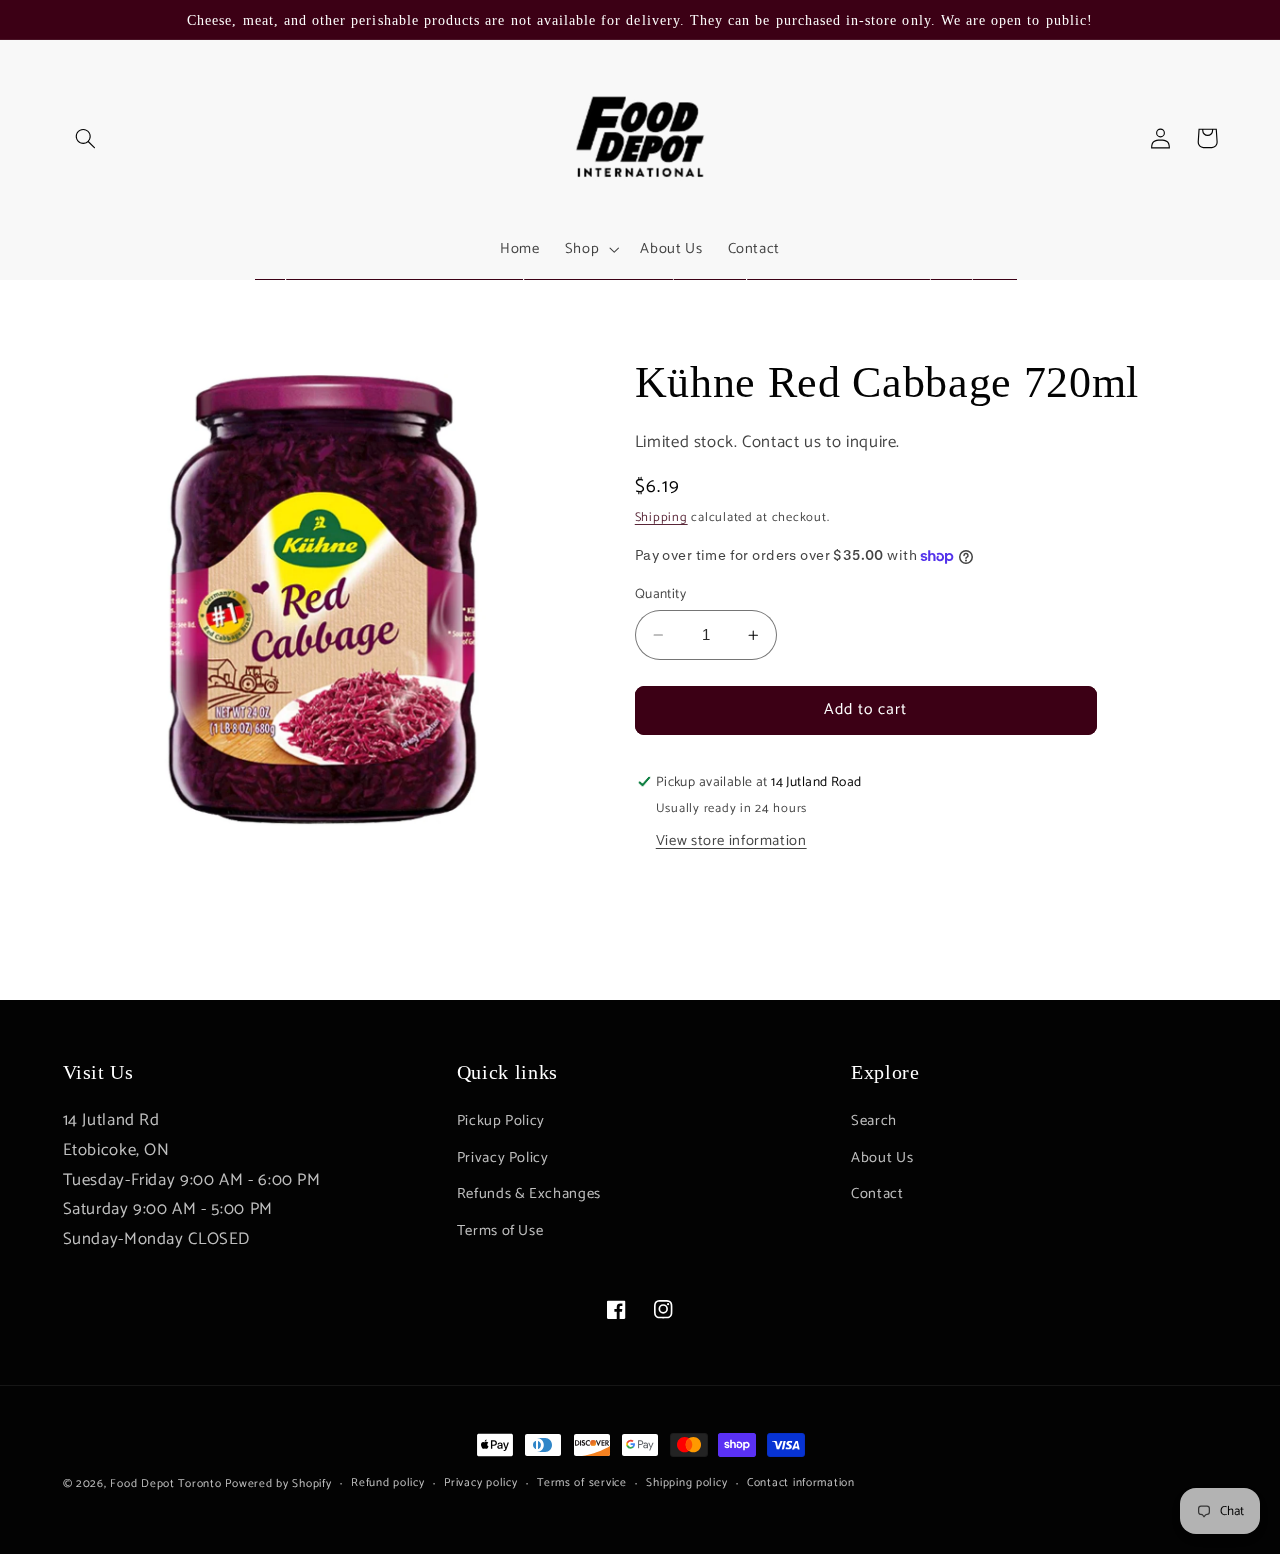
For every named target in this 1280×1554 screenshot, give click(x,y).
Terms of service (582, 1483)
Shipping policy (686, 1483)
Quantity (660, 594)
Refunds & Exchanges (529, 1195)
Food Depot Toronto (165, 1483)
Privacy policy (480, 1483)
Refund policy (388, 1483)
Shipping (661, 517)
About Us (882, 1158)
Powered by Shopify (278, 1483)
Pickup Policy (501, 1122)
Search (874, 1122)
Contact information (801, 1483)
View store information (731, 841)
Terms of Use (500, 1231)
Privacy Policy (503, 1158)
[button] (86, 138)
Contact (877, 1195)
